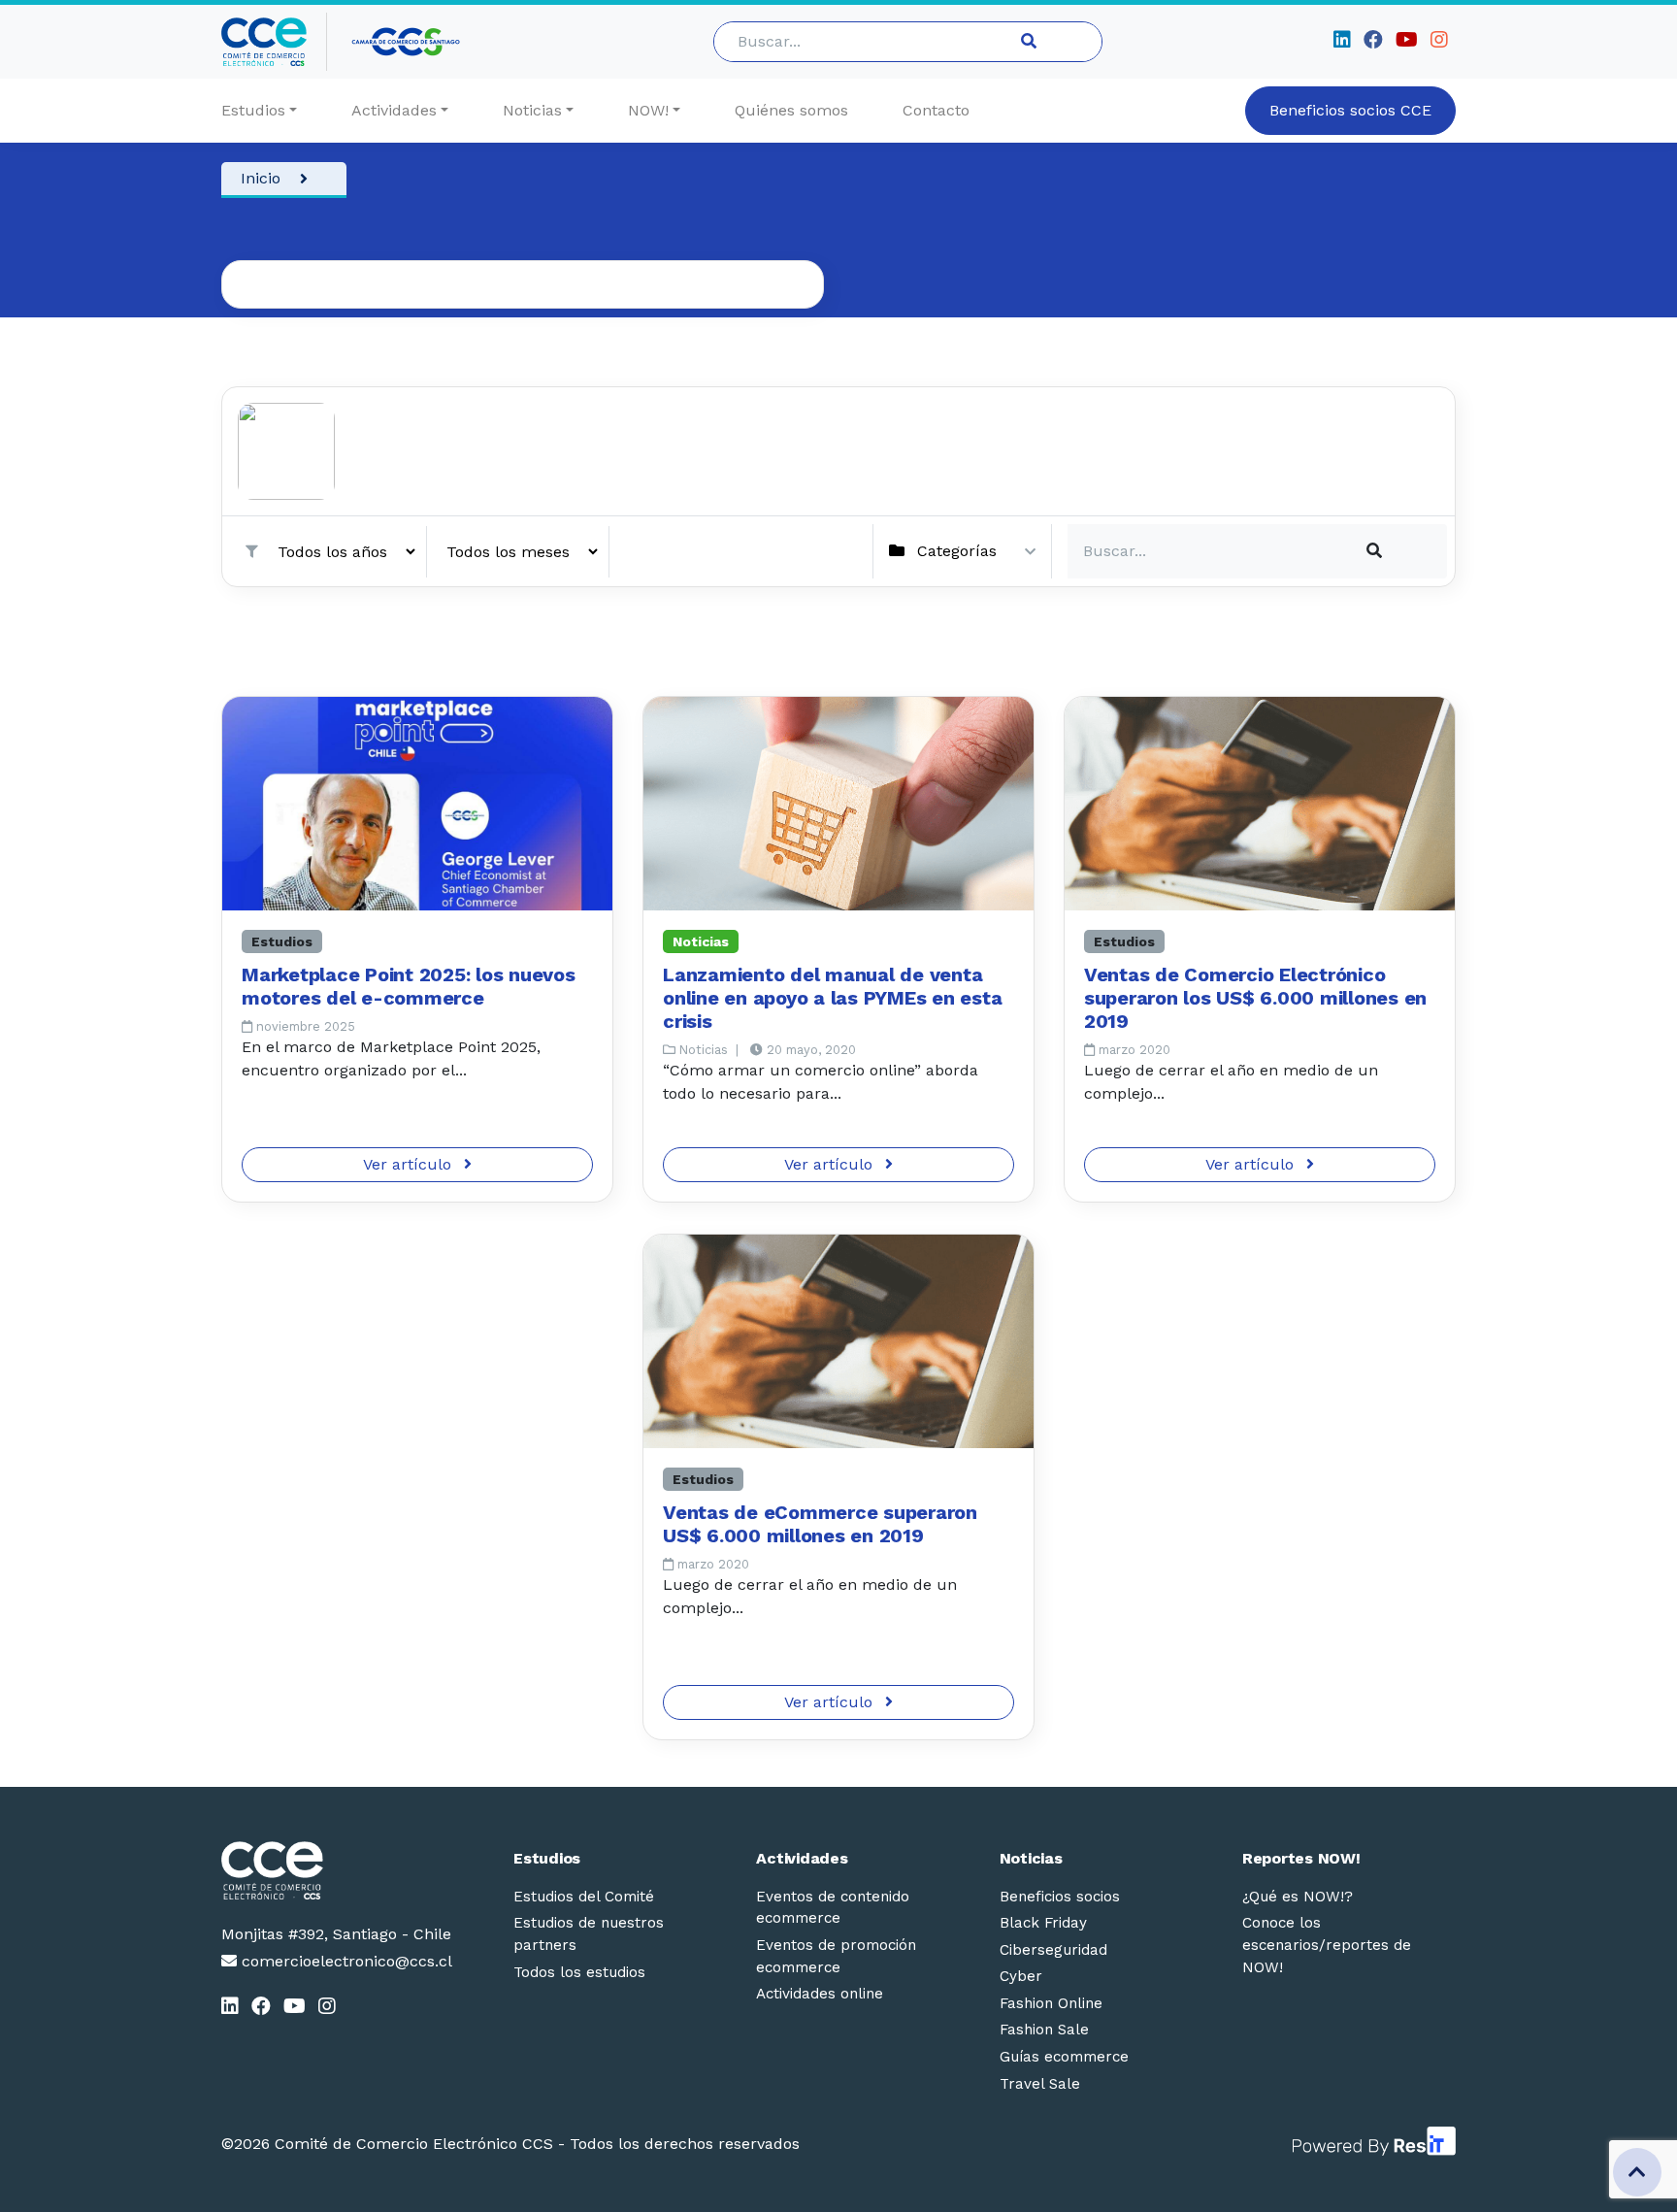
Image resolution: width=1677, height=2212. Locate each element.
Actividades (394, 110)
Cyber (1021, 1976)
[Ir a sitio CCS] (407, 42)
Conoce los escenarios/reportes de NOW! (1327, 1945)
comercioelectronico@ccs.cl (345, 1961)
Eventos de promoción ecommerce (836, 1956)
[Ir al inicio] (274, 42)
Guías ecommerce (1064, 2057)
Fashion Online (1051, 2003)
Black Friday (1043, 1923)
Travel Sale (1040, 2084)
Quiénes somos (791, 110)
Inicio (261, 178)
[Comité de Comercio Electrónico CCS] (337, 1870)
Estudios (253, 110)
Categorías (957, 551)
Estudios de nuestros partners (589, 1934)
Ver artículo (410, 1164)
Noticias (532, 110)
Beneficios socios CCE (1350, 110)
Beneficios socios (1060, 1897)
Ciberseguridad (1053, 1950)
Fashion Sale (1044, 2030)
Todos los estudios (579, 1972)
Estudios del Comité (584, 1897)
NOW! (648, 110)
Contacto (936, 110)
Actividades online (820, 1994)
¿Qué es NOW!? (1298, 1897)
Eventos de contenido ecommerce (833, 1908)
